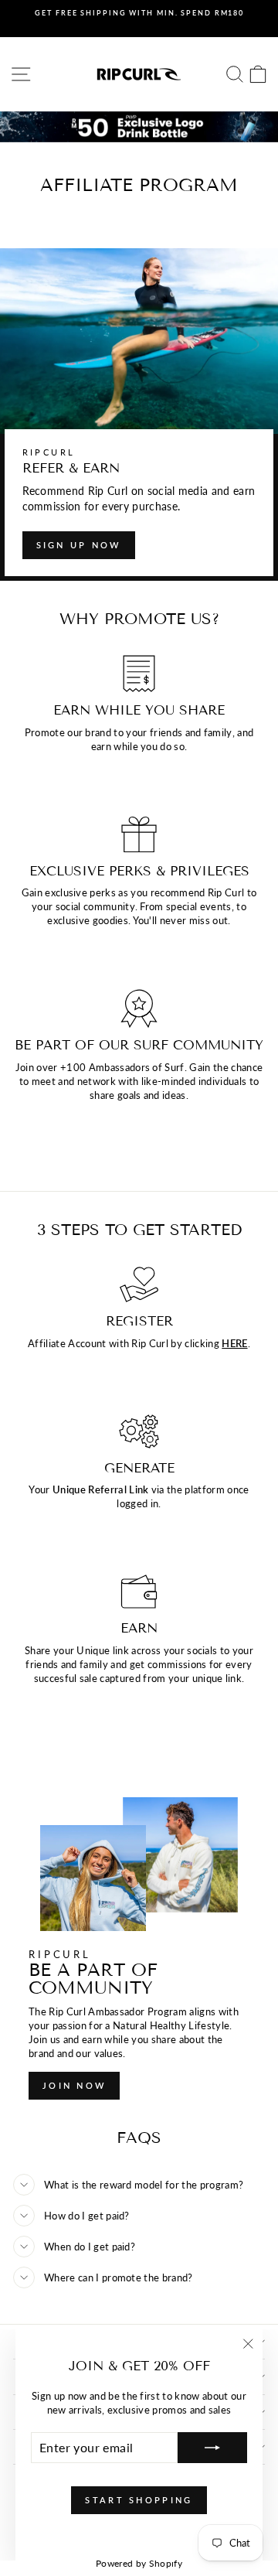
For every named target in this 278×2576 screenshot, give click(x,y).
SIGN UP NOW (79, 545)
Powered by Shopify (139, 2563)
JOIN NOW (74, 2085)
